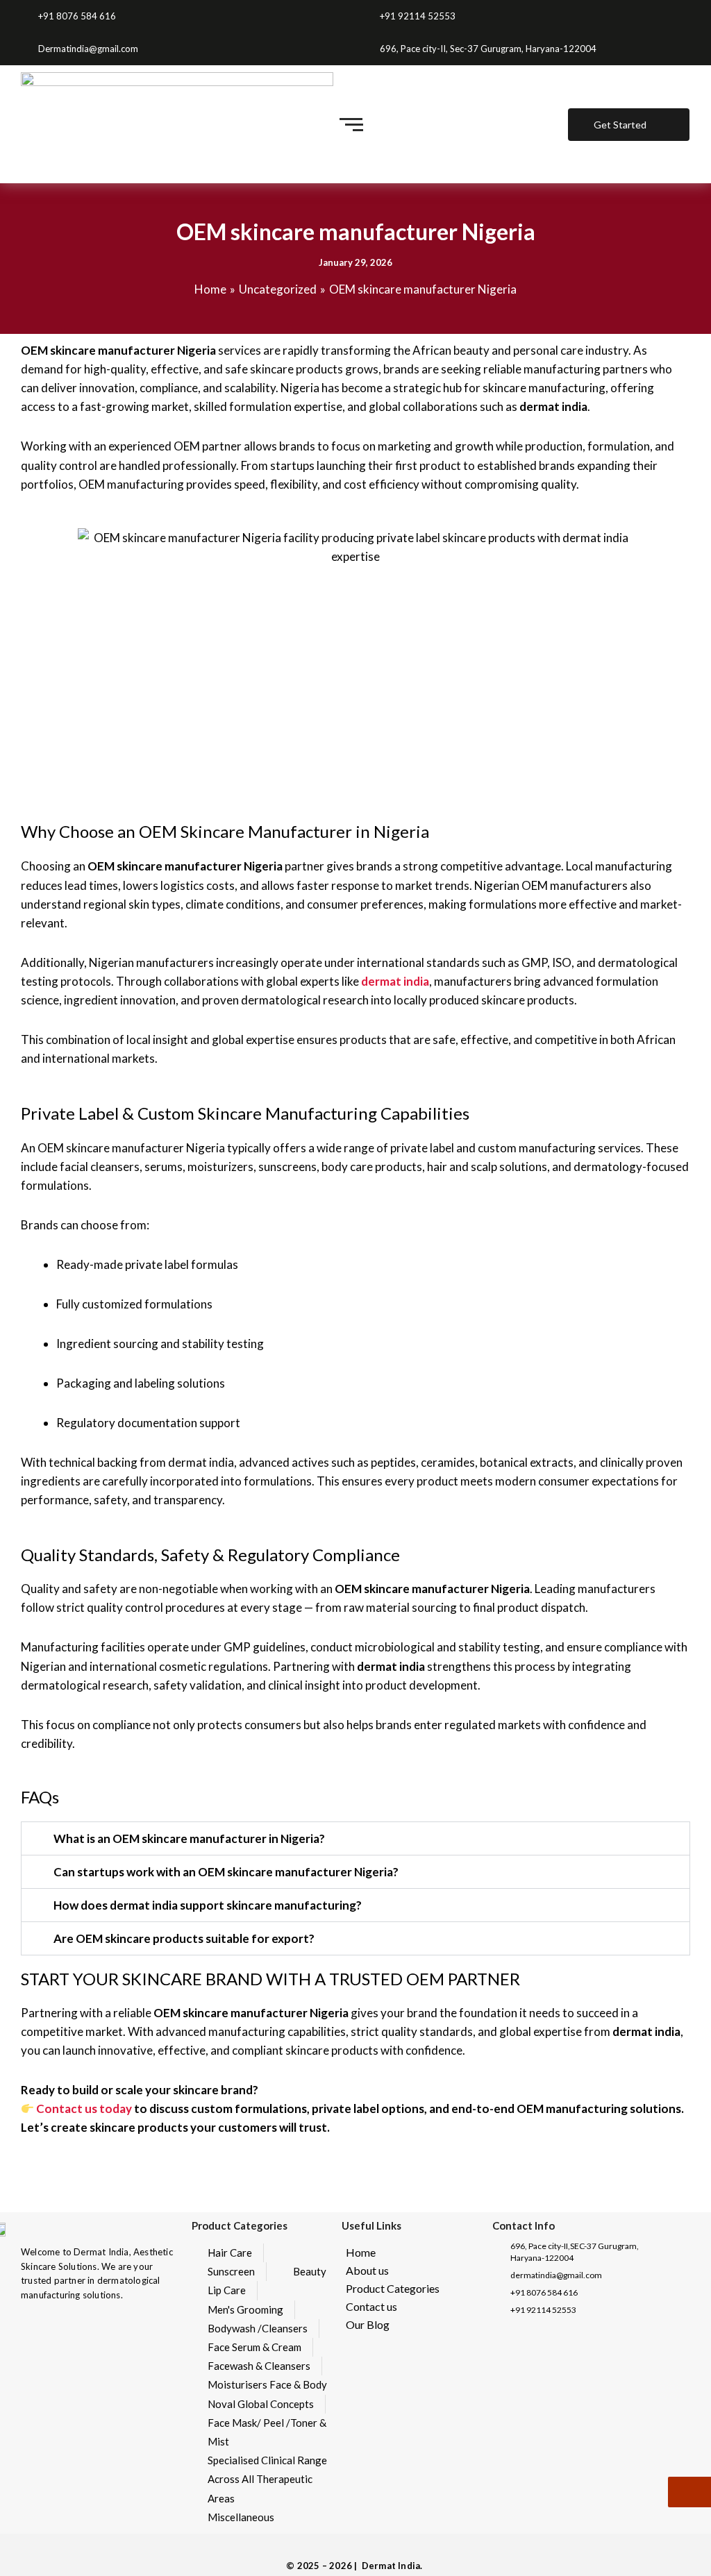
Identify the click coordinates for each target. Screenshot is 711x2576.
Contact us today (84, 2108)
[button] (355, 1838)
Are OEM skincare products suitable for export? (184, 1938)
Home (361, 2252)
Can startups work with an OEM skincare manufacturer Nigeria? (226, 1872)
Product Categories (393, 2288)
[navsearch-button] (535, 124)
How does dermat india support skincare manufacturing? (208, 1905)
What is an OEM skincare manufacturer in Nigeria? (189, 1838)
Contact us (371, 2306)
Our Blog (368, 2324)
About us (367, 2270)
